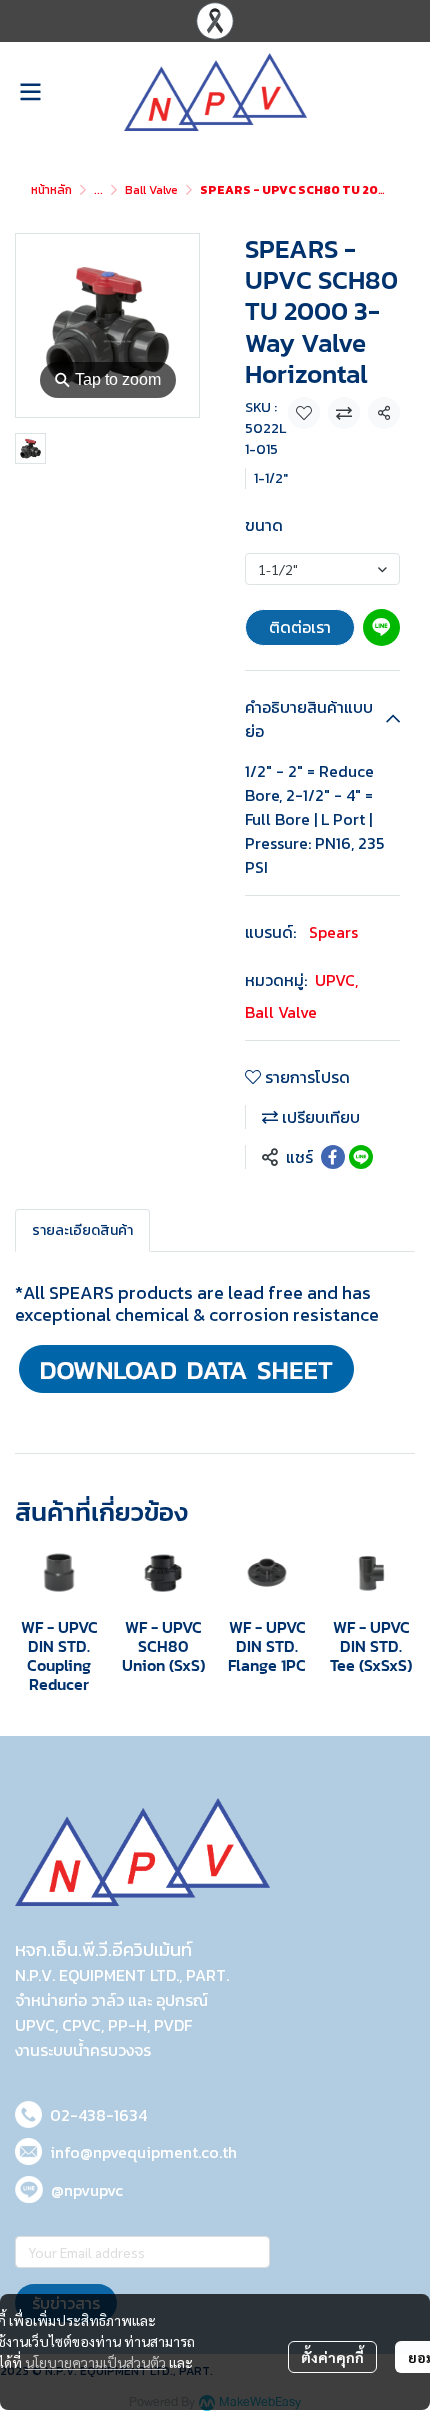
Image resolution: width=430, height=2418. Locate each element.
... (98, 190)
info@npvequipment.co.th (143, 2152)
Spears (333, 932)
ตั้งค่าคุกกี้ (332, 2357)
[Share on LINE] (361, 1157)
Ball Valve (151, 190)
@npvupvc (87, 2190)
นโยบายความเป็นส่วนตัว (95, 2362)
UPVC (336, 980)
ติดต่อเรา (300, 627)
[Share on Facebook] (333, 1157)
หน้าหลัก (51, 190)
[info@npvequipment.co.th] (28, 2148)
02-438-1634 (98, 2115)
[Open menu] (30, 92)
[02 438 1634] (28, 2111)
